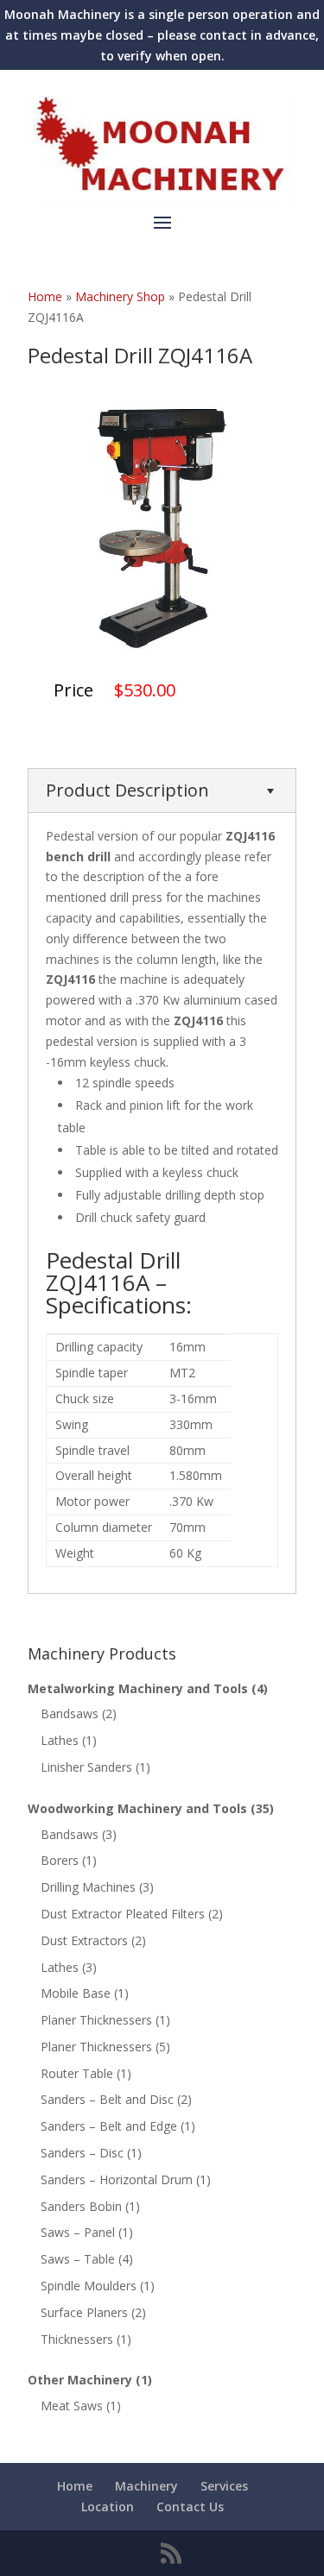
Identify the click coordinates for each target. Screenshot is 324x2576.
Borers (60, 1860)
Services (224, 2486)
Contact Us (190, 2507)
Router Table (77, 2073)
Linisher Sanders (86, 1767)
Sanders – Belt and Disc (107, 2099)
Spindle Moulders (89, 2286)
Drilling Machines (88, 1887)
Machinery (146, 2486)
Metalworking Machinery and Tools (138, 1688)
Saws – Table (78, 2259)
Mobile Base (76, 1993)
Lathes (60, 1740)
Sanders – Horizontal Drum (117, 2179)
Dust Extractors (84, 1940)
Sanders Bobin (81, 2206)
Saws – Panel (78, 2232)
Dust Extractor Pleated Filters (123, 1914)
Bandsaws (70, 1713)
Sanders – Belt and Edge (109, 2126)
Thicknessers (77, 2339)
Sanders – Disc (82, 2153)
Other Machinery (80, 2380)
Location (108, 2507)
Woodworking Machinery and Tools (137, 1808)
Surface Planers (84, 2312)
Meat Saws (72, 2406)
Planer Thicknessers (96, 2020)
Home (75, 2486)
